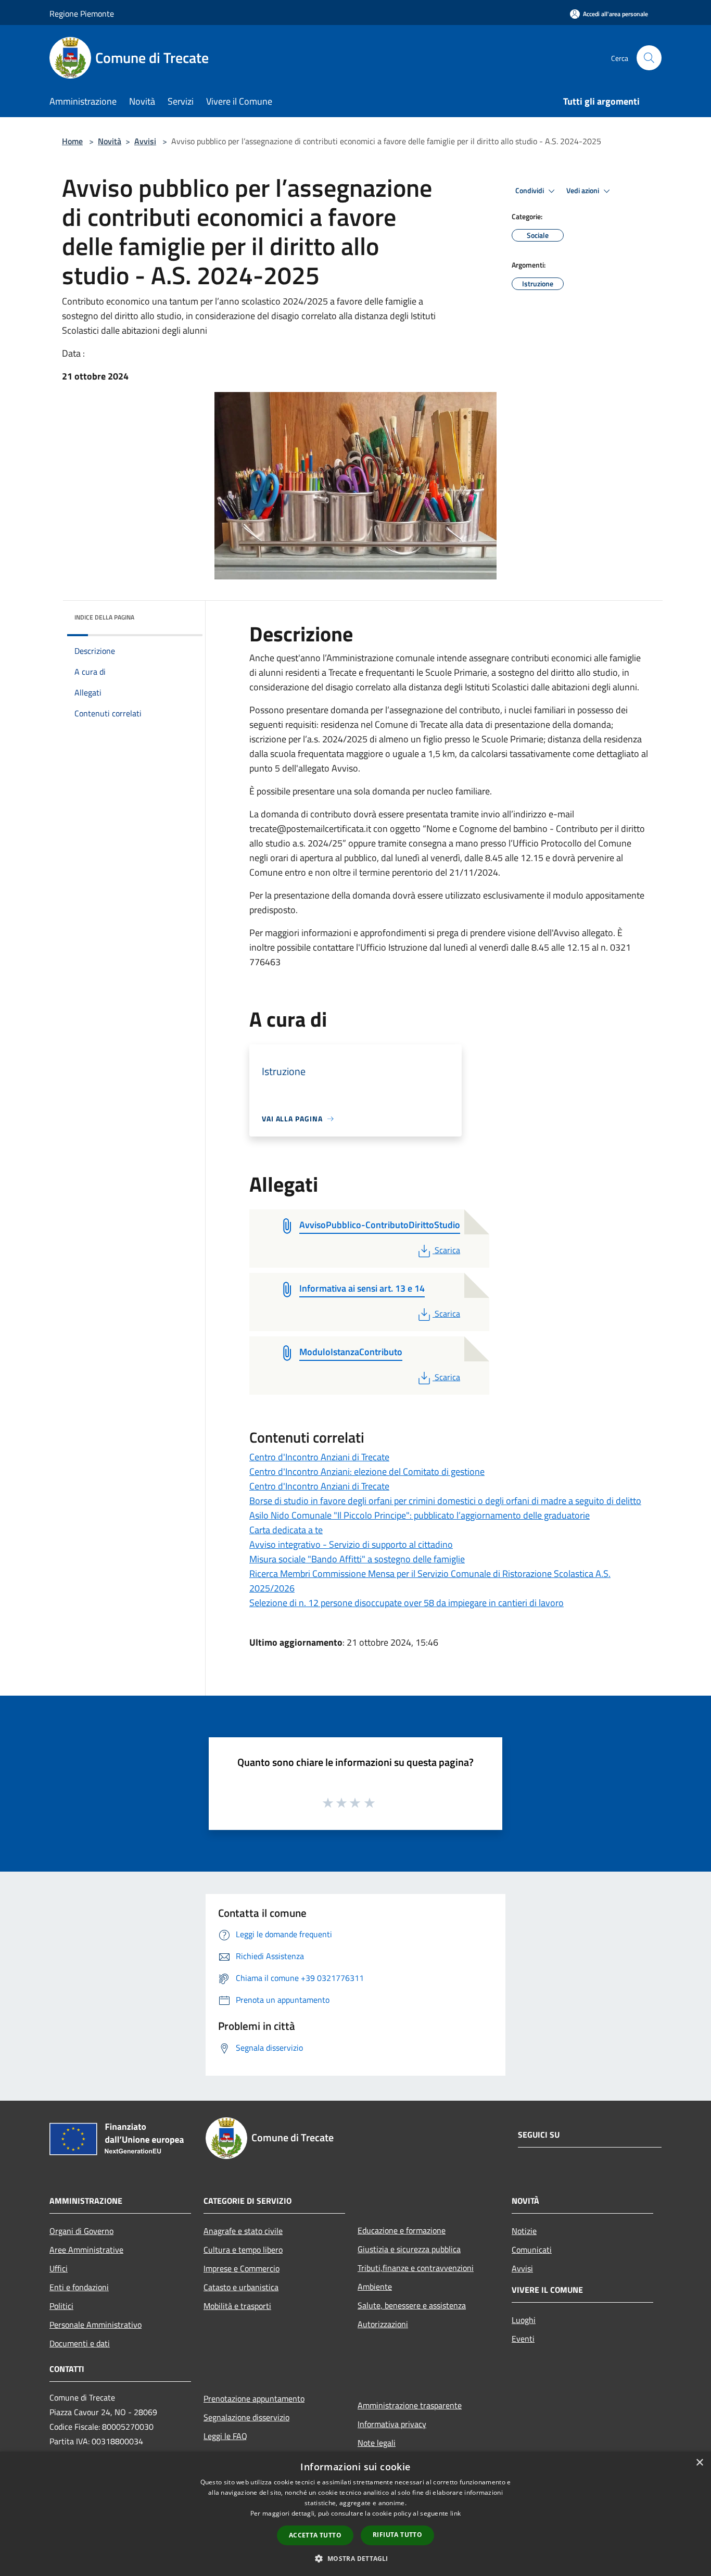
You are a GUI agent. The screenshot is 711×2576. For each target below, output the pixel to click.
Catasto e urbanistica (241, 2287)
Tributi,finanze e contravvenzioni (416, 2268)
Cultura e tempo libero (243, 2250)
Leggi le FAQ (225, 2436)
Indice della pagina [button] (104, 617)
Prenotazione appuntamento (254, 2398)
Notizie (524, 2231)
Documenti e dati (80, 2343)
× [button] (699, 2463)
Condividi (530, 191)
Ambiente (375, 2287)
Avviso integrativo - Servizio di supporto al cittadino (351, 1544)
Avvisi (145, 141)
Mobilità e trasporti (237, 2306)
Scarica (447, 1250)
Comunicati (532, 2250)
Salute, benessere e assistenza (412, 2305)
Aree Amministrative (86, 2250)
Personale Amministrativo (96, 2325)
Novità (110, 141)
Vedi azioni (583, 191)
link (455, 2513)
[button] (355, 2558)
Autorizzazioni (383, 2324)
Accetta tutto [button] (315, 2535)
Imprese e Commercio (242, 2268)
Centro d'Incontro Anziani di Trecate (319, 1457)
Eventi (523, 2339)
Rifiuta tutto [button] (397, 2535)
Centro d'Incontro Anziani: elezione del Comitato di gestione (367, 1472)
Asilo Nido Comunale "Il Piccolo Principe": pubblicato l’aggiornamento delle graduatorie (420, 1515)
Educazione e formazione (402, 2230)
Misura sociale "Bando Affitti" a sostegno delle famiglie (357, 1559)
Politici (61, 2306)
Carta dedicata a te (286, 1530)
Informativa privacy (392, 2424)
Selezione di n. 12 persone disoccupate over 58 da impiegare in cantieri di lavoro (407, 1603)
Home (72, 141)
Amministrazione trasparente (410, 2405)
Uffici (59, 2268)
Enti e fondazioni (79, 2287)
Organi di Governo (81, 2231)
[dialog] (355, 2514)
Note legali (377, 2443)
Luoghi (524, 2320)
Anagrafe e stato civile (243, 2231)
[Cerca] (649, 58)
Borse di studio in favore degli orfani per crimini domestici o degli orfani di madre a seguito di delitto (445, 1501)
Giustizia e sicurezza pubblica (409, 2249)
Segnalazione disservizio (246, 2417)
